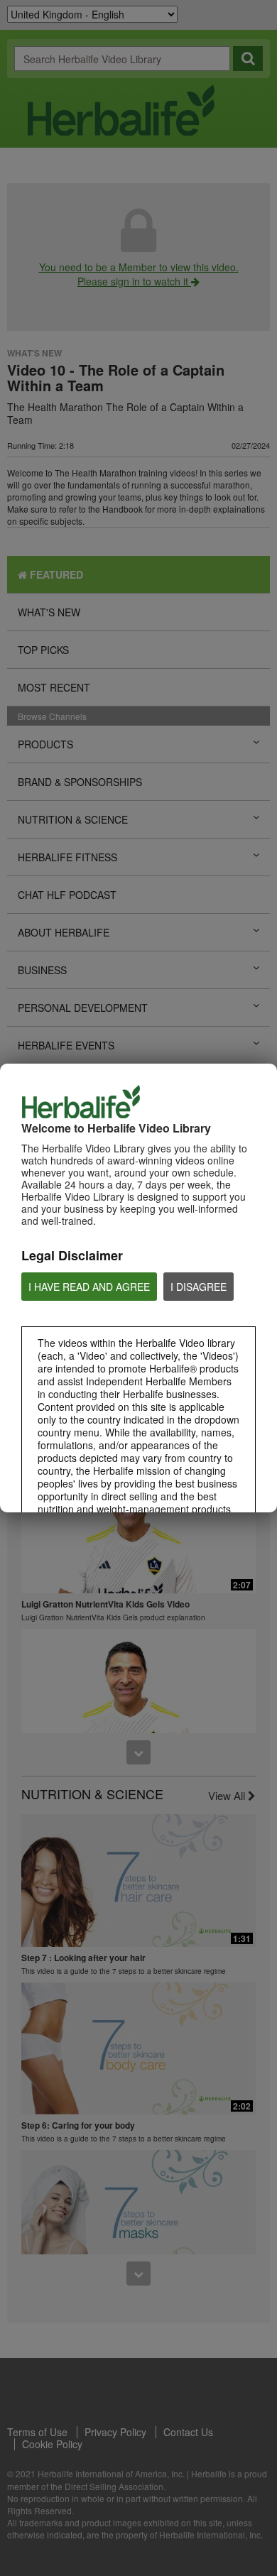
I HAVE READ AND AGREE (89, 1287)
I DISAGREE (199, 1287)
